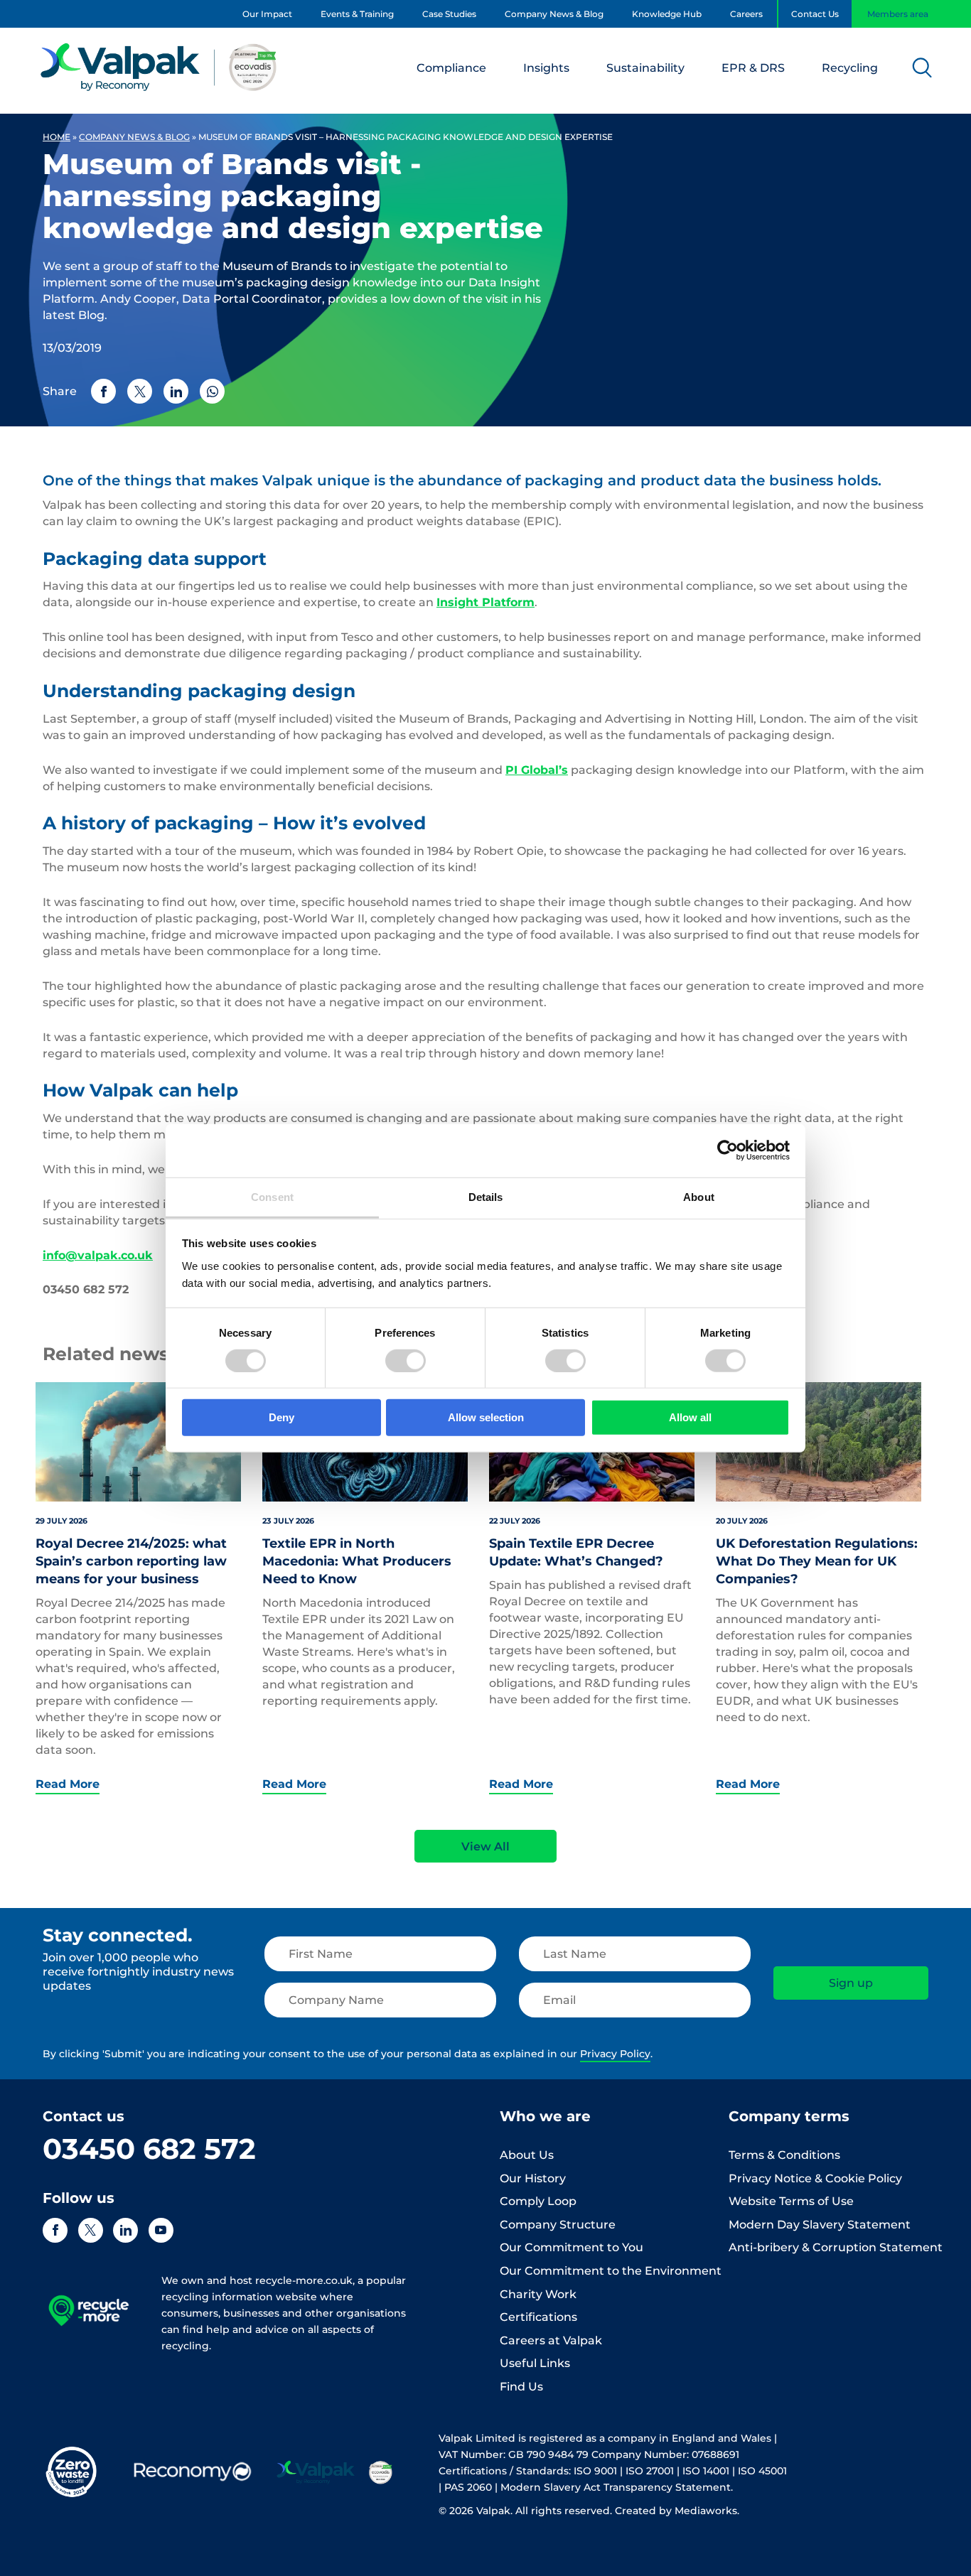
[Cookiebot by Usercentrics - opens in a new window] (728, 1150)
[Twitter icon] (91, 2230)
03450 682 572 (149, 2149)
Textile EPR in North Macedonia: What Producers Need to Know (357, 1561)
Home (57, 137)
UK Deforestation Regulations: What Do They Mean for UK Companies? (817, 1561)
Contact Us (815, 14)
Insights (546, 68)
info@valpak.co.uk (98, 1255)
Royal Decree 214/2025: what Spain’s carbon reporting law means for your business (131, 1561)
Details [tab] (486, 1196)
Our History (533, 2178)
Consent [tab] (272, 1196)
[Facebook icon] (55, 2230)
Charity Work (538, 2294)
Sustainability (645, 68)
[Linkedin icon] (125, 2230)
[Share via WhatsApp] (212, 391)
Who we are (545, 2116)
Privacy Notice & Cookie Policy (815, 2178)
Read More (68, 1784)
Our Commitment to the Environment (611, 2271)
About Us (527, 2155)
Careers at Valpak (551, 2340)
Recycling (850, 68)
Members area (898, 14)
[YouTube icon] (161, 2230)
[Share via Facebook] (103, 391)
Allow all (690, 1417)
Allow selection (486, 1417)
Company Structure (558, 2225)
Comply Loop (538, 2201)
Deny (281, 1417)
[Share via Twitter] (140, 391)
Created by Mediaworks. (677, 2511)
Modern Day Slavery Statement (820, 2225)
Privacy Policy (615, 2054)
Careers (746, 14)
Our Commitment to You (572, 2247)
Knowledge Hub (667, 14)
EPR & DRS (753, 68)
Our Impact (267, 14)
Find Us (521, 2387)
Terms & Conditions (784, 2155)
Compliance (451, 68)
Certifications (538, 2317)
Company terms (789, 2116)
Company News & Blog (554, 14)
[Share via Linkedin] (176, 391)
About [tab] (699, 1196)
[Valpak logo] (159, 67)
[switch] (406, 1361)
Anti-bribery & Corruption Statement (836, 2247)
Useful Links (535, 2363)
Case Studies (449, 14)
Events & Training (357, 14)
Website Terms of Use (791, 2201)
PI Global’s (537, 770)
